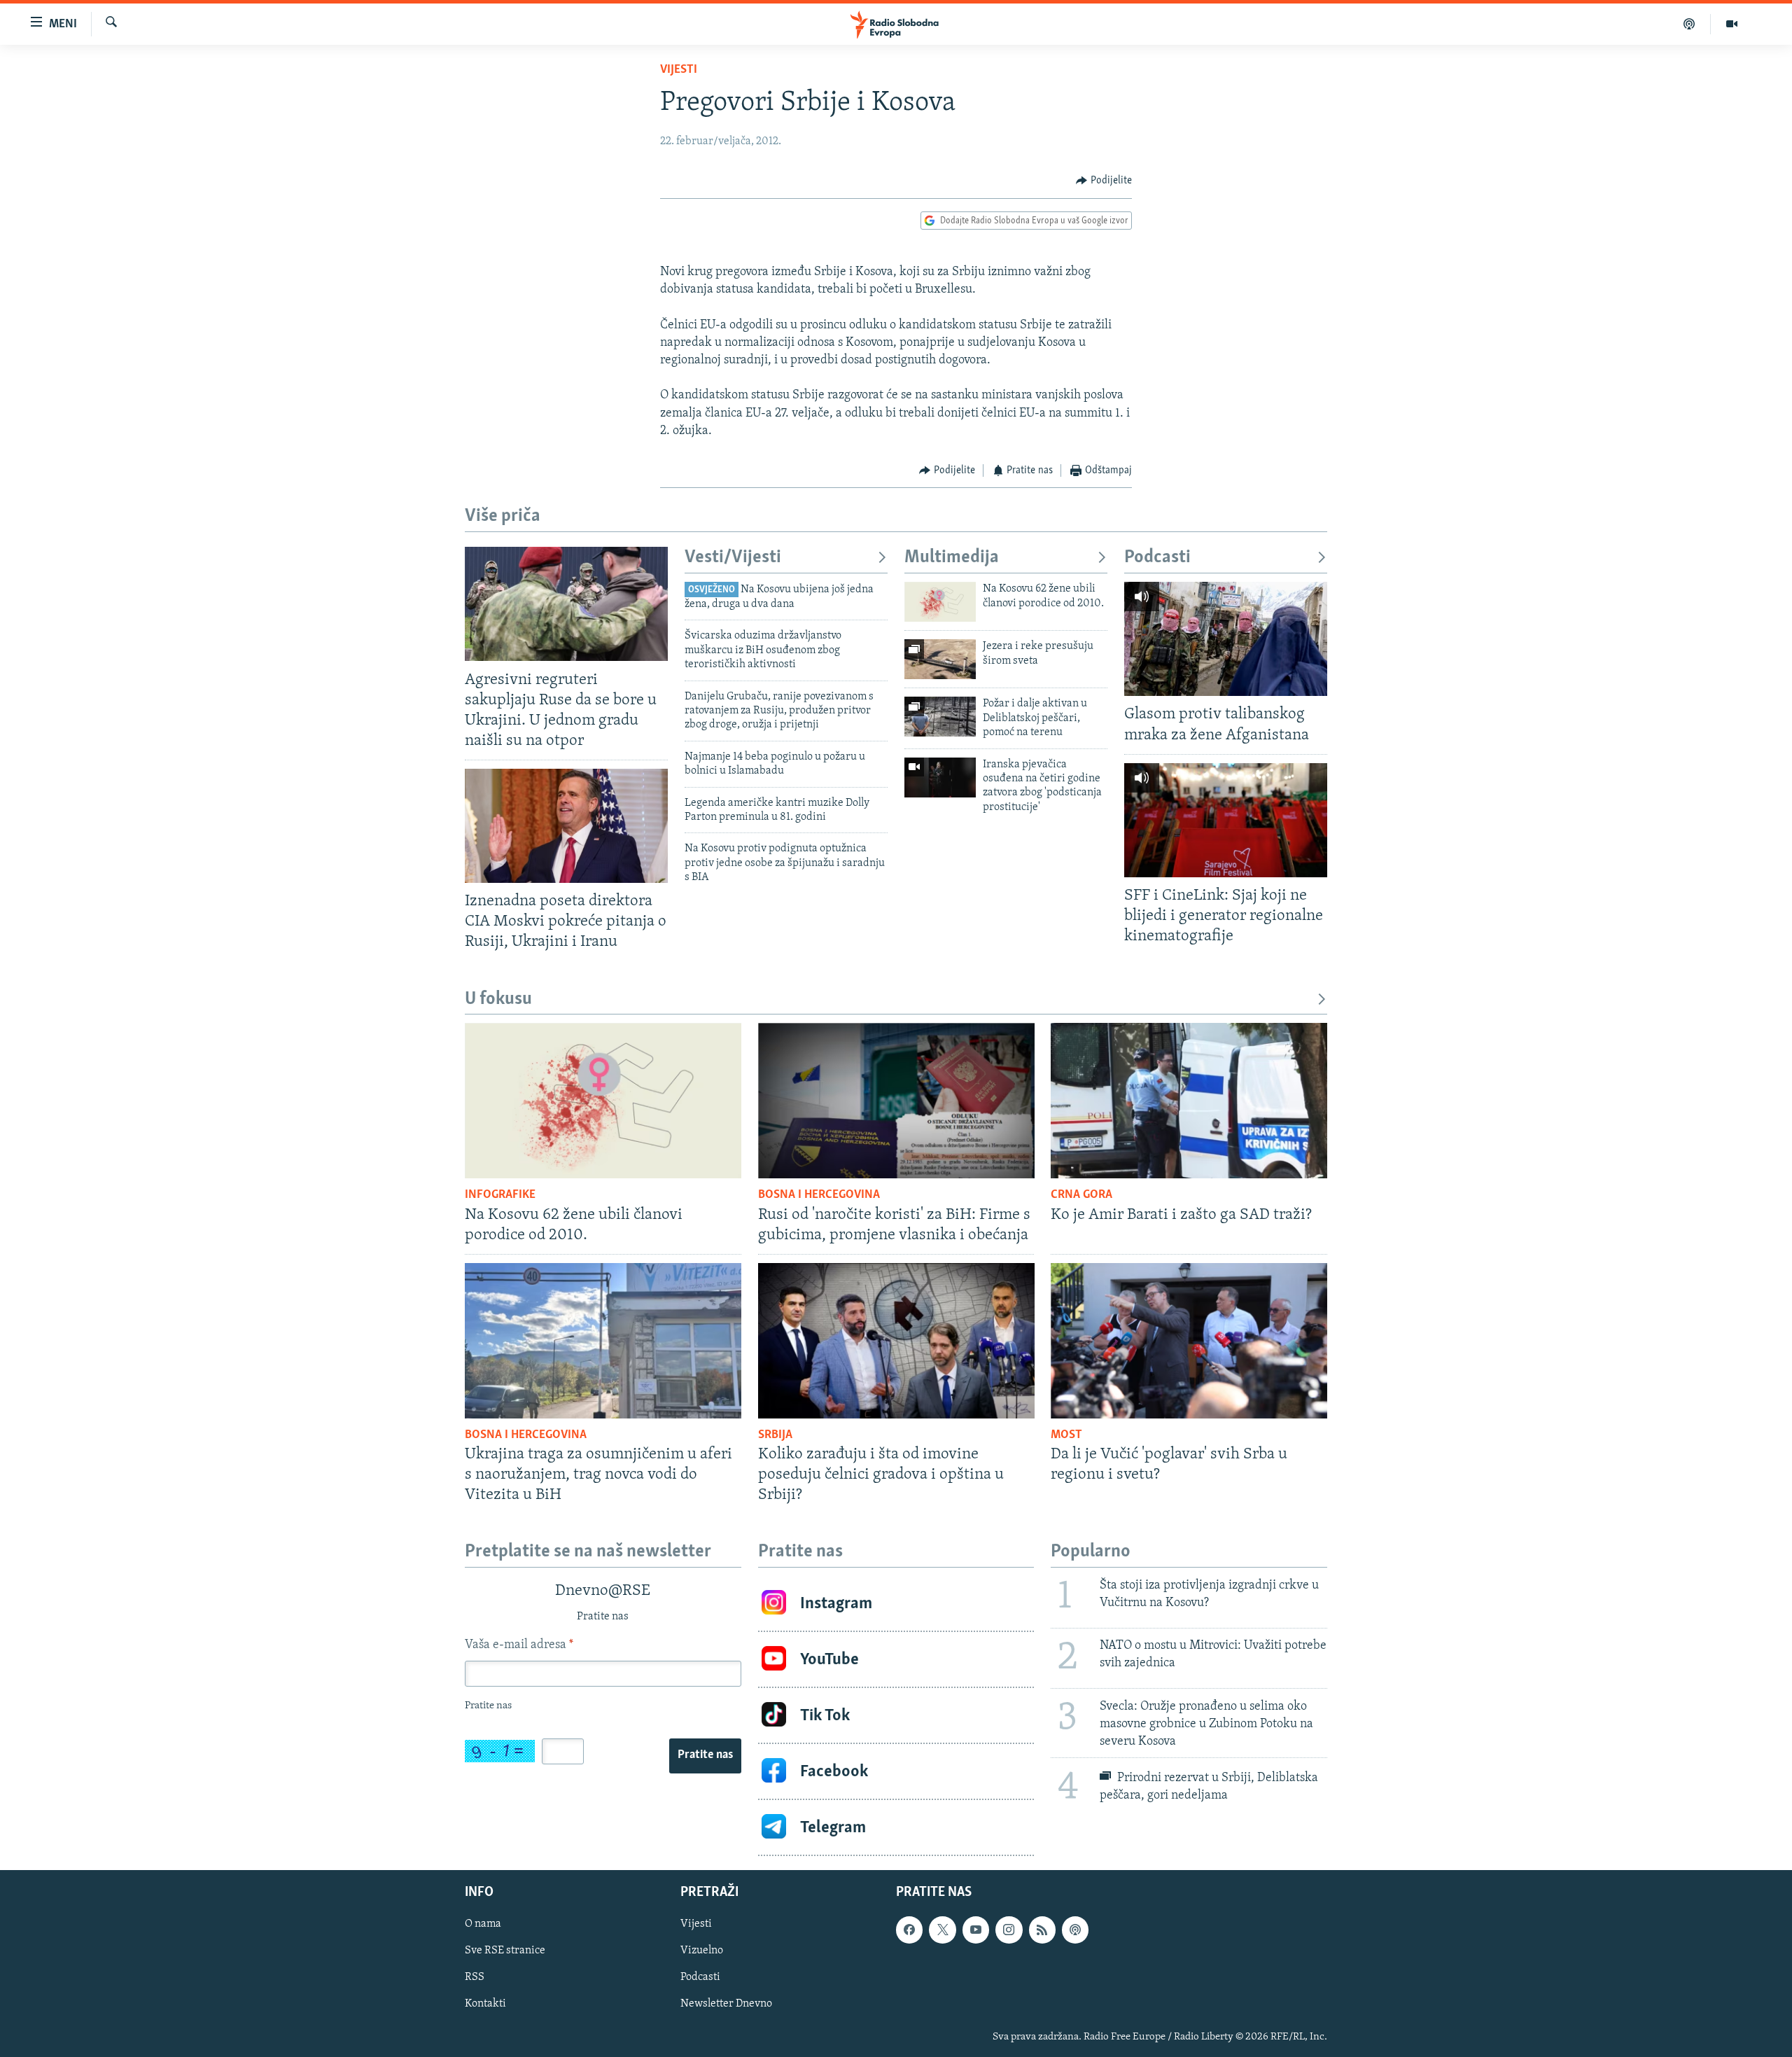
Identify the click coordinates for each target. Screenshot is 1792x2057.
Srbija (775, 1435)
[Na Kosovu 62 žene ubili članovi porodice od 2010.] (940, 602)
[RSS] (1042, 1930)
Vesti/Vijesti (733, 558)
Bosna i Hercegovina (819, 1195)
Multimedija (952, 558)
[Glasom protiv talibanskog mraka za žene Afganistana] (1226, 639)
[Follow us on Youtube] (976, 1930)
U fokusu (498, 999)
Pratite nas (705, 1755)
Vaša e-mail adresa (519, 1645)
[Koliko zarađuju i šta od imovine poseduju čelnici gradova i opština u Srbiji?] (896, 1341)
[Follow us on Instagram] (1009, 1930)
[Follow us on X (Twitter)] (942, 1930)
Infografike (500, 1195)
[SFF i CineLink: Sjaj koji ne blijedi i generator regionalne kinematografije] (1226, 820)
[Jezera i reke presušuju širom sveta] (940, 659)
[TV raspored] (1075, 1930)
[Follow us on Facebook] (909, 1930)
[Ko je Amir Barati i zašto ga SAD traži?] (1189, 1101)
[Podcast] (1689, 24)
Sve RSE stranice (505, 1951)
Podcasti (1157, 558)
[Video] (1732, 24)
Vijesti (679, 70)
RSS (475, 1978)
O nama (483, 1925)
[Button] (1104, 181)
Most (1066, 1435)
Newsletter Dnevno (726, 2004)
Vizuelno (702, 1951)
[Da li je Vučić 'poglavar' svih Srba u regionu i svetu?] (1189, 1341)
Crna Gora (1081, 1195)
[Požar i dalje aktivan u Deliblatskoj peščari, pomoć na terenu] (940, 717)
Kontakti (485, 2004)
